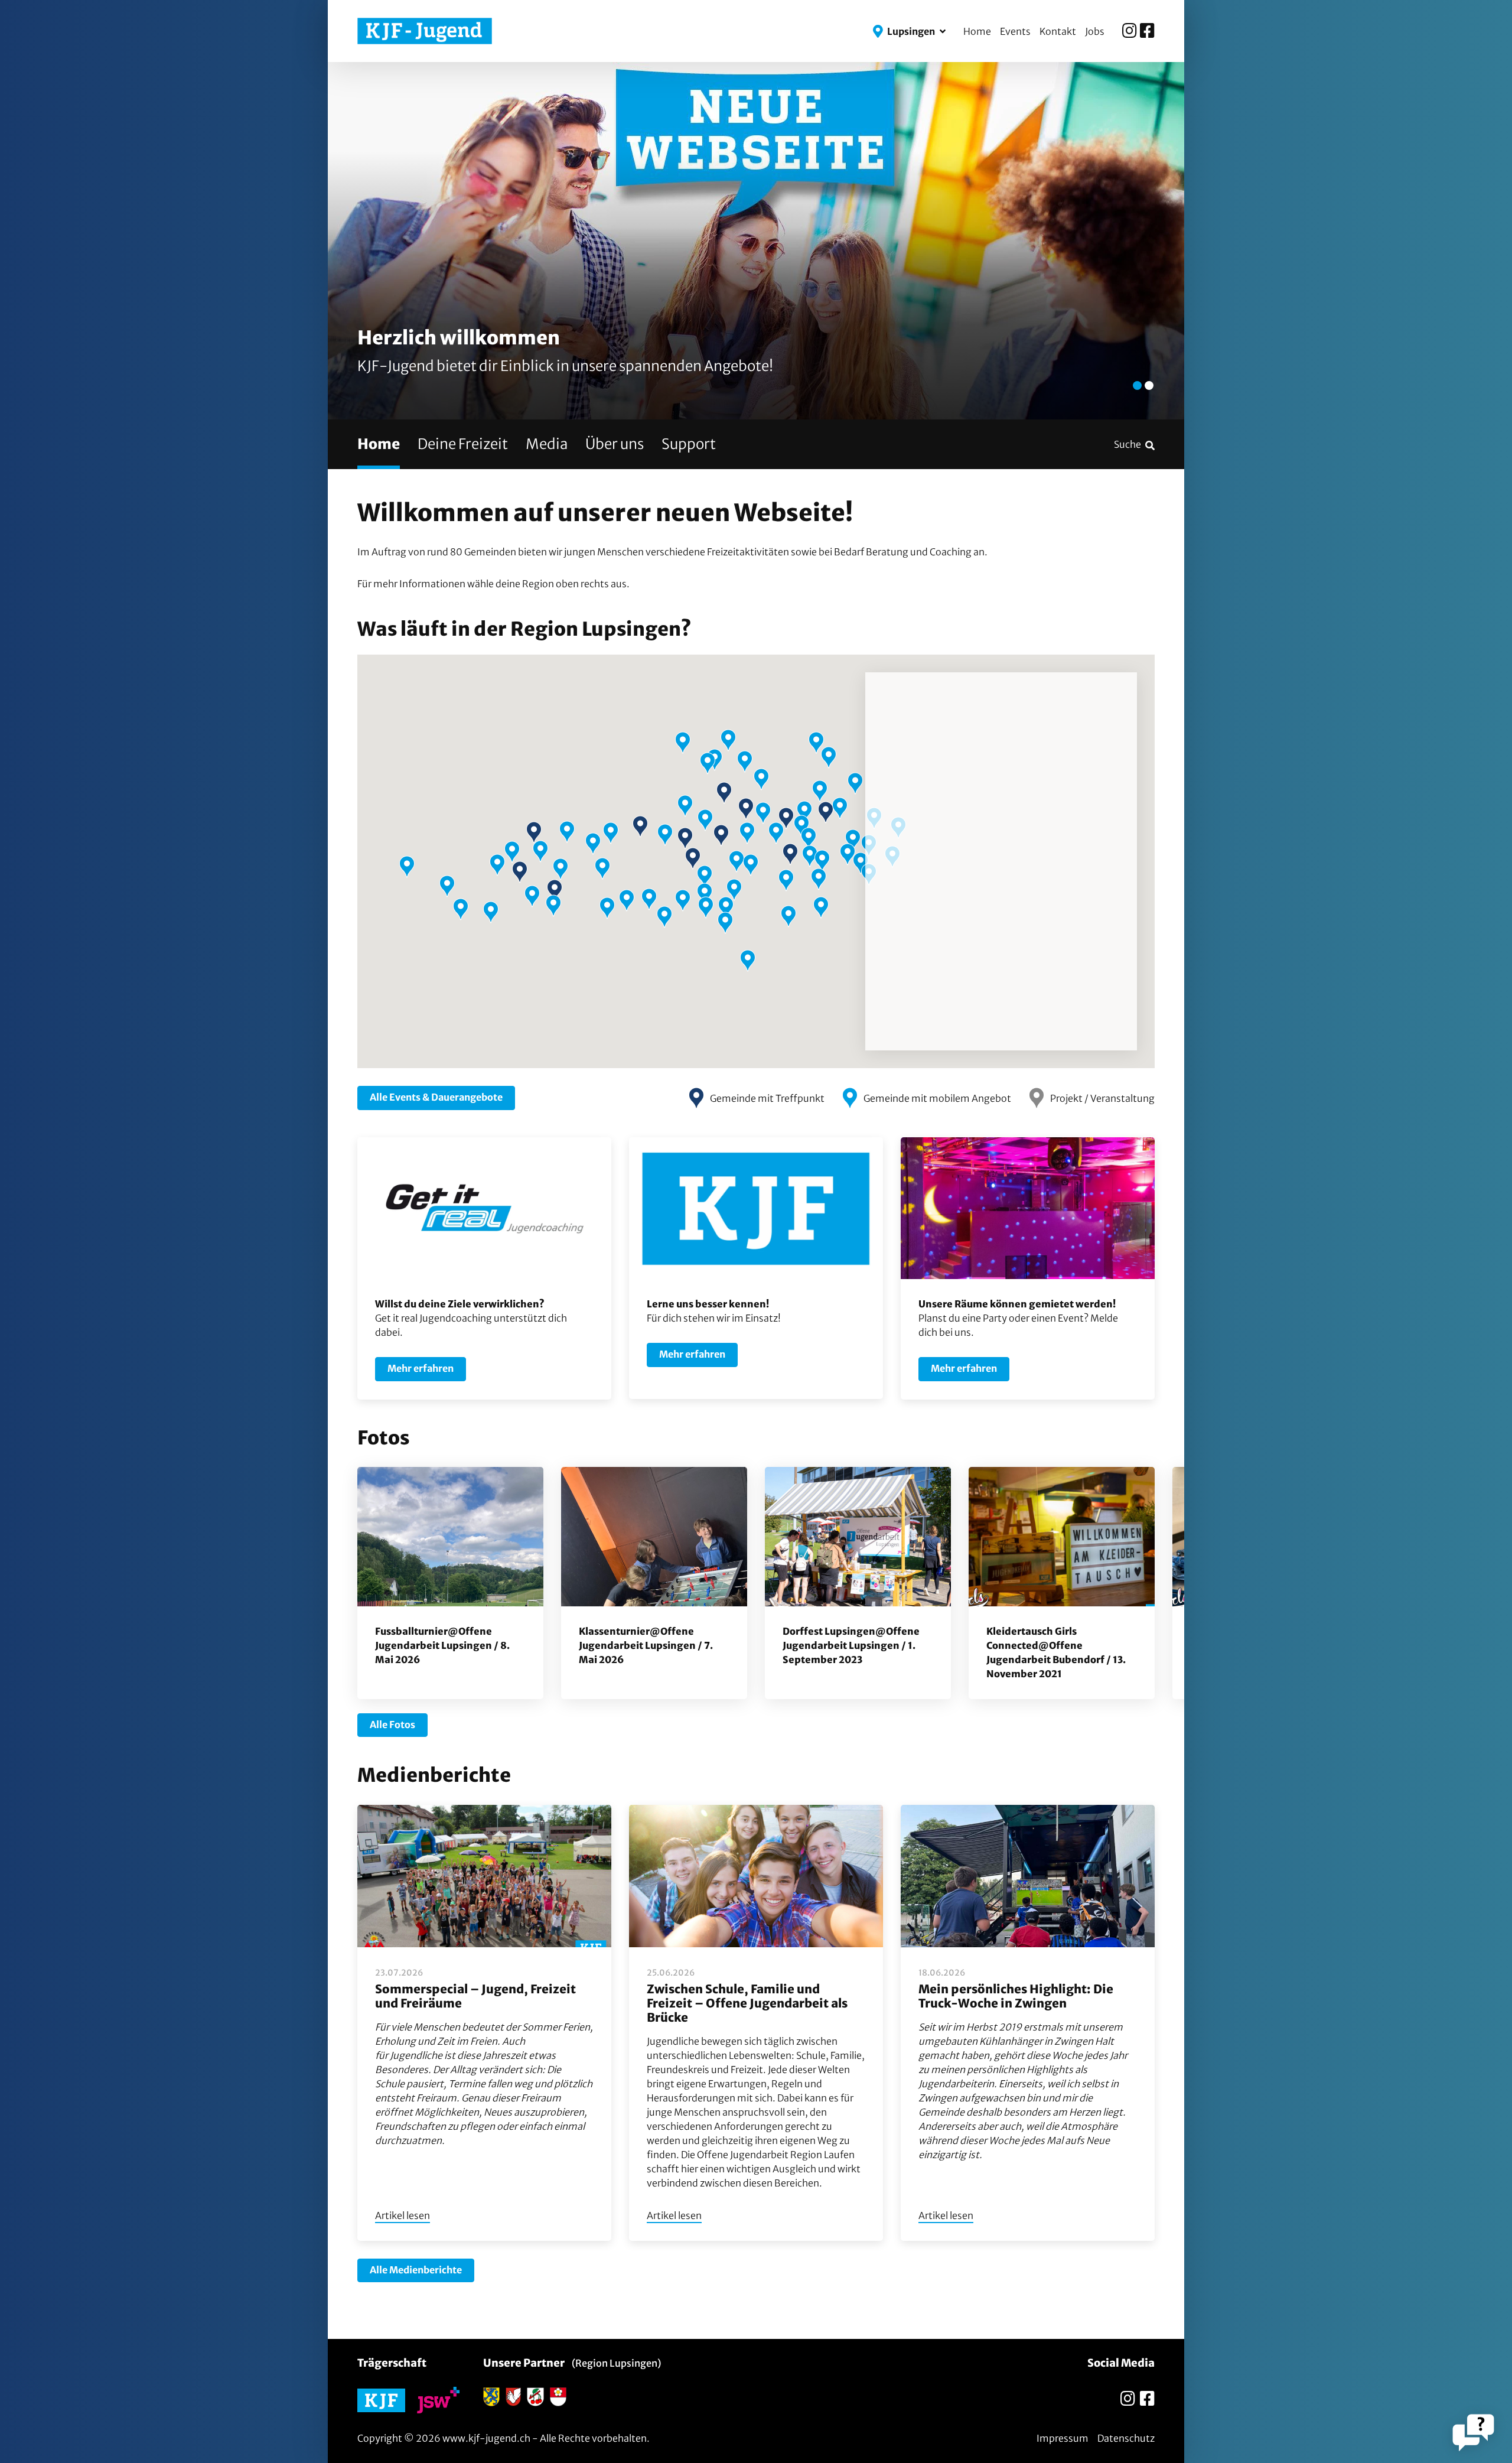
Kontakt (1058, 31)
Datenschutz (1126, 2438)
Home (977, 31)
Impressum (1063, 2438)
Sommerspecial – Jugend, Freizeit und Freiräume (475, 1996)
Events (1015, 31)
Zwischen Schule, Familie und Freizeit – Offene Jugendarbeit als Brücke (747, 2003)
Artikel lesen (403, 2215)
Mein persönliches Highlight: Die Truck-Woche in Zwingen (1016, 1996)
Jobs (1095, 31)
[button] (909, 31)
